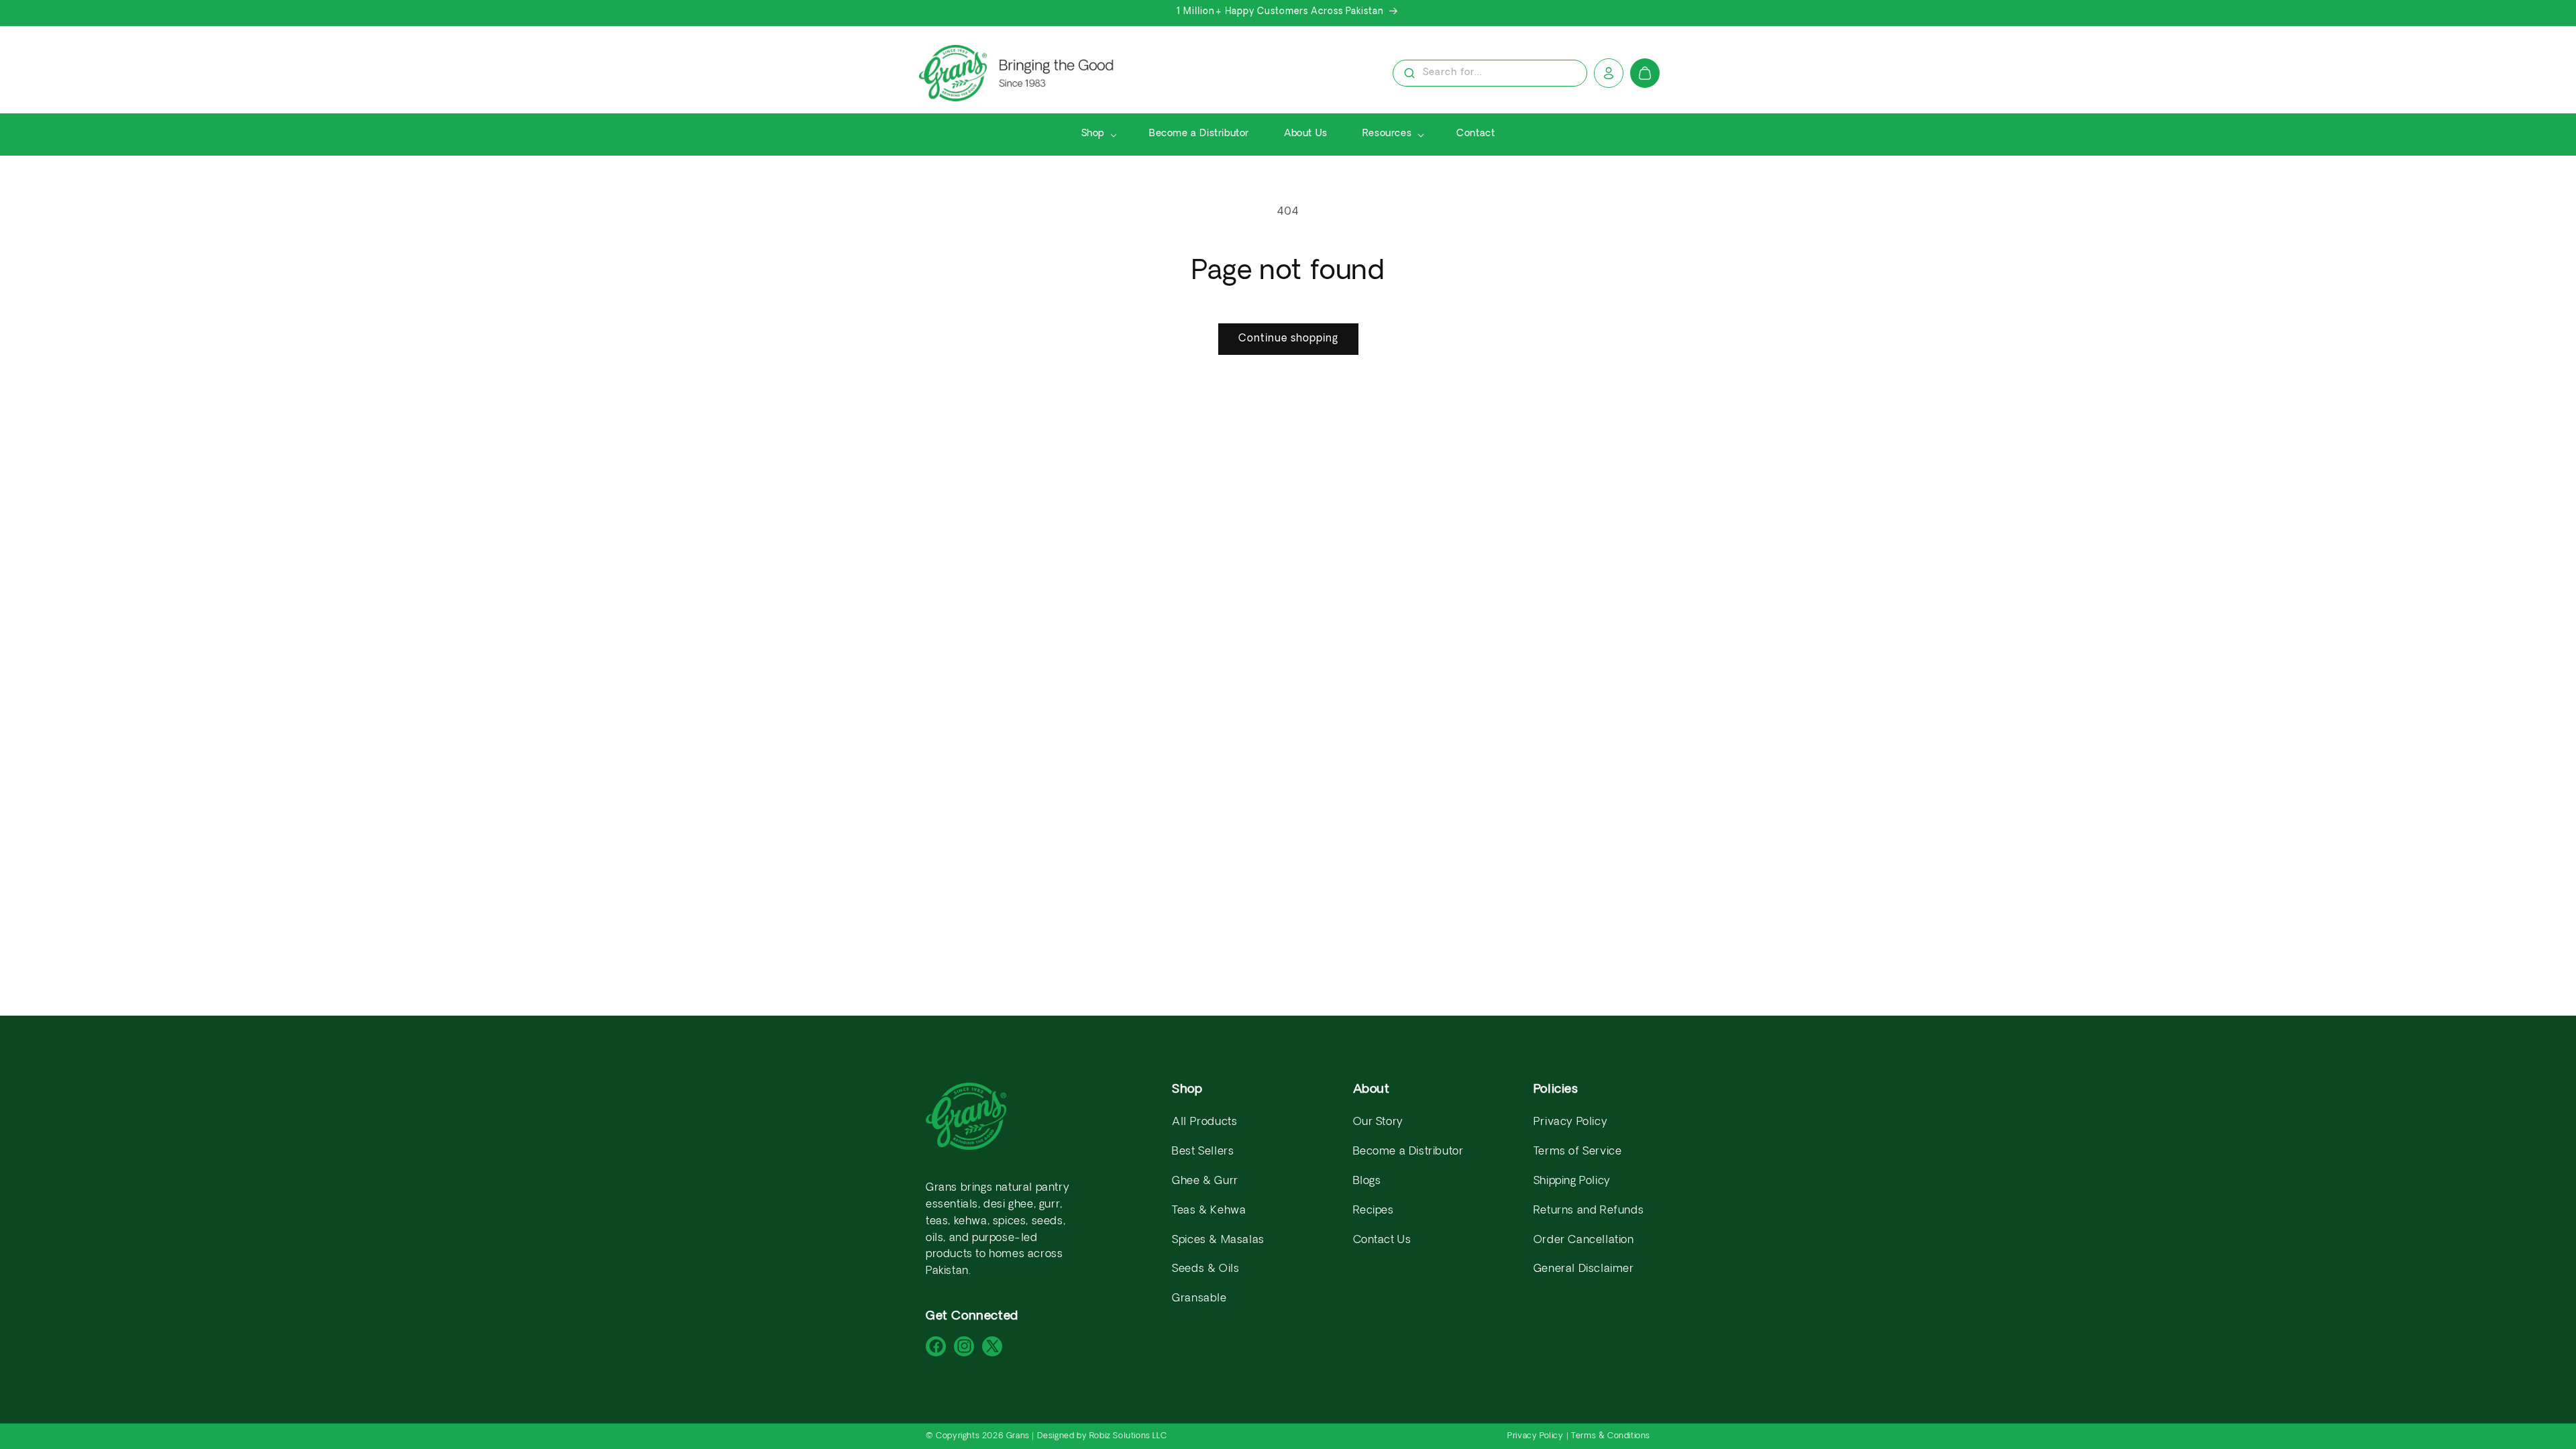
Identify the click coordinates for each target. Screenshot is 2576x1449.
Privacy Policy (1570, 1122)
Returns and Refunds (1589, 1211)
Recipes (1374, 1211)
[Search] (1409, 73)
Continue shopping (1288, 339)
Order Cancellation (1584, 1240)
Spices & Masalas (1218, 1240)
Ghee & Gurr (1205, 1181)
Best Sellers (1203, 1152)
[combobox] (1490, 74)
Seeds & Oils (1205, 1269)
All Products (1204, 1122)
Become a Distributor (1408, 1152)
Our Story (1378, 1122)
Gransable (1199, 1299)
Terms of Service (1578, 1152)
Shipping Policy (1572, 1181)
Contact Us (1382, 1240)
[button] (1098, 134)
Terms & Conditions (1611, 1436)
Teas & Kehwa (1209, 1211)
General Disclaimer (1584, 1269)
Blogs (1367, 1181)
